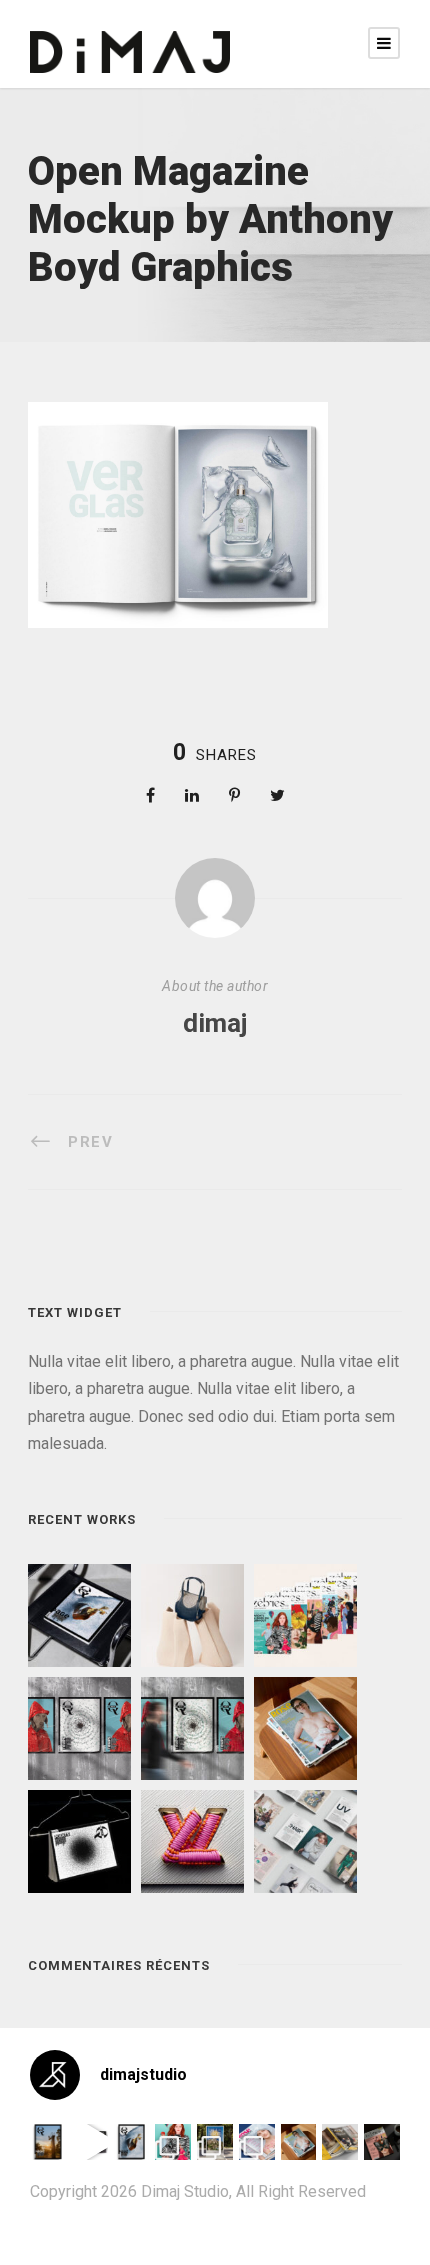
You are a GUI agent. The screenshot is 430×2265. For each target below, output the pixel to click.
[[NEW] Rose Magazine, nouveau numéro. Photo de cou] (299, 2142)
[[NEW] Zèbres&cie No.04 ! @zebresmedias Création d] (382, 2142)
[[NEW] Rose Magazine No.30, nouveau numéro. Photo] (257, 2142)
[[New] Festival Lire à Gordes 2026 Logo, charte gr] (215, 2142)
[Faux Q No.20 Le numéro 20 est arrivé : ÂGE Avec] (48, 2142)
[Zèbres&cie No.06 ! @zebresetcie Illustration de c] (173, 2142)
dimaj (215, 1023)
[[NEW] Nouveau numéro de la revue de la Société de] (340, 2142)
